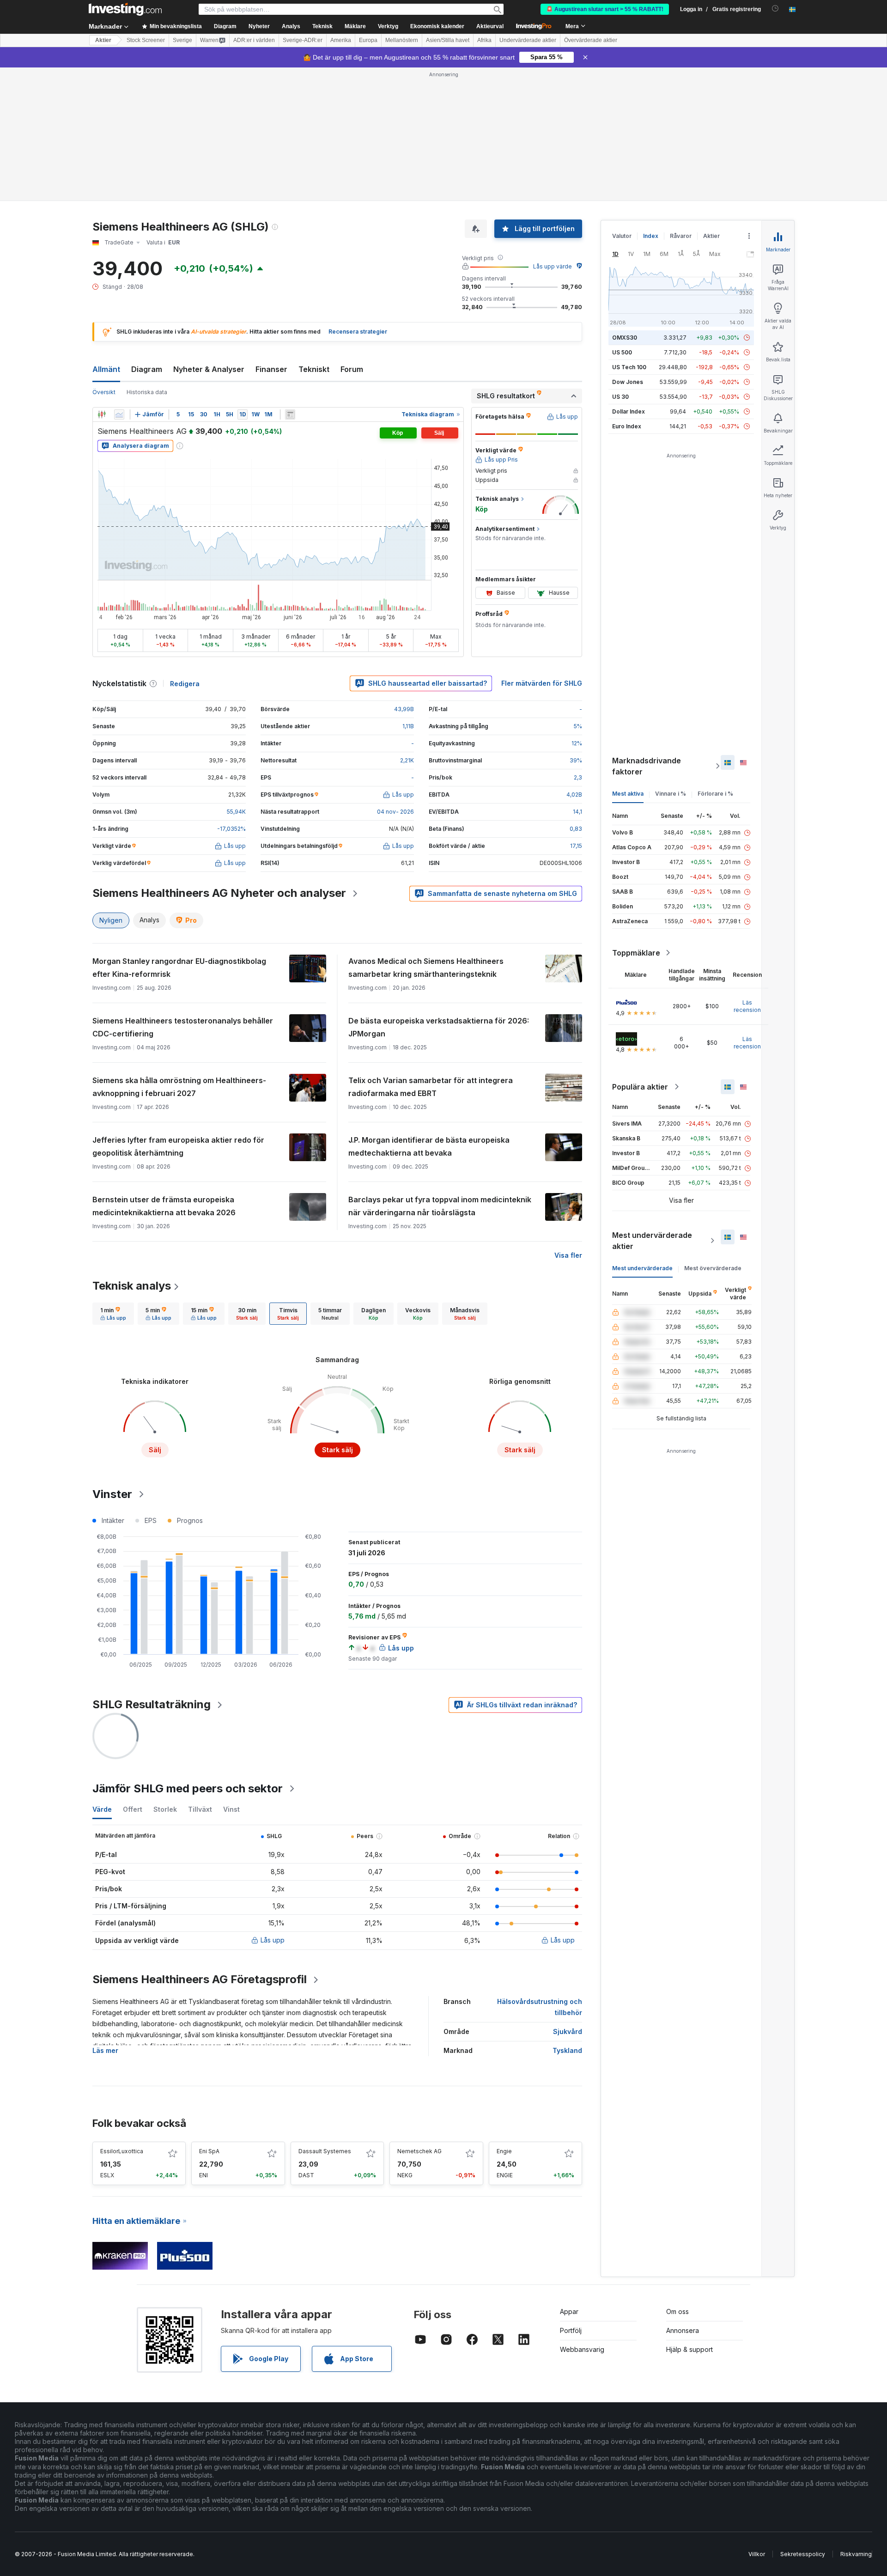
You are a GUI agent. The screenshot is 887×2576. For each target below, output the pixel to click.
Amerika (341, 40)
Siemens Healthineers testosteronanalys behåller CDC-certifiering (183, 1027)
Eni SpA (209, 2151)
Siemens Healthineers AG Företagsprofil (200, 1979)
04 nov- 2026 (395, 812)
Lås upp (273, 1940)
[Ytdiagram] (119, 414)
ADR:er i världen (254, 40)
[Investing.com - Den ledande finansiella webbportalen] (125, 9)
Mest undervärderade (642, 1268)
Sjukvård (568, 2031)
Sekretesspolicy (803, 2554)
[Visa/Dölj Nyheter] (290, 414)
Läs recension (747, 1006)
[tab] (113, 1314)
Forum (352, 369)
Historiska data (147, 392)
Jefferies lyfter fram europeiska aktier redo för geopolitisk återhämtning (178, 1146)
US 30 (620, 397)
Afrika (484, 40)
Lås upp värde (553, 266)
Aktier (103, 40)
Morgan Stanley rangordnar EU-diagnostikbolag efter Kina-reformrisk (179, 968)
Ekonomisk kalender (437, 26)
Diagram (147, 369)
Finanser (271, 369)
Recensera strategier (358, 332)
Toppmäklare (636, 953)
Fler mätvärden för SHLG (542, 683)
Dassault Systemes (325, 2151)
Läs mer (105, 2050)
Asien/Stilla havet (448, 40)
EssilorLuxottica (122, 2151)
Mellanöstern (402, 40)
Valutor (622, 236)
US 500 (622, 352)
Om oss (677, 2311)
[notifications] (775, 9)
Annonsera (683, 2330)
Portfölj (571, 2330)
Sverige (182, 40)
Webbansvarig (582, 2349)
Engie (504, 2151)
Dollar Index (629, 411)
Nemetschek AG (419, 2151)
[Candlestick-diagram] (102, 414)
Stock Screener (146, 40)
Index (651, 236)
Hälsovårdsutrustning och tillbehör (540, 2007)
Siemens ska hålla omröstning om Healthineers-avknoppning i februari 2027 (179, 1087)
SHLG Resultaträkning (152, 1704)
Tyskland (567, 2050)
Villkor (757, 2554)
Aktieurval (490, 26)
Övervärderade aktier (591, 40)
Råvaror (681, 236)
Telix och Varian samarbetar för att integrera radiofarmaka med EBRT (431, 1087)
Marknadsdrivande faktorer (647, 766)
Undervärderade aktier (528, 40)
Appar (569, 2311)
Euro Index (627, 426)
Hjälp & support (690, 2349)
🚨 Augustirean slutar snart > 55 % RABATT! (605, 9)
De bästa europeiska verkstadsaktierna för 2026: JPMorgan (439, 1027)
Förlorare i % (715, 794)
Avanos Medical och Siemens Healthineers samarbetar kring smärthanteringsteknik (426, 968)
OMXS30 (625, 338)
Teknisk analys (132, 1286)
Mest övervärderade (713, 1268)
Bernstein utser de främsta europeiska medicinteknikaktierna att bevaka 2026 (164, 1206)
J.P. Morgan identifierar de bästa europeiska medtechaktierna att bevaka (429, 1146)
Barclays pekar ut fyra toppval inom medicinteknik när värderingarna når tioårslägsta (440, 1206)
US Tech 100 (629, 367)
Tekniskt (314, 369)
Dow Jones (628, 382)
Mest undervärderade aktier (652, 1241)
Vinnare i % (671, 794)
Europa (368, 40)
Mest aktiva (628, 794)
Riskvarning (856, 2554)
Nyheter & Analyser (209, 369)
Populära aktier (640, 1087)
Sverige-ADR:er (303, 40)
